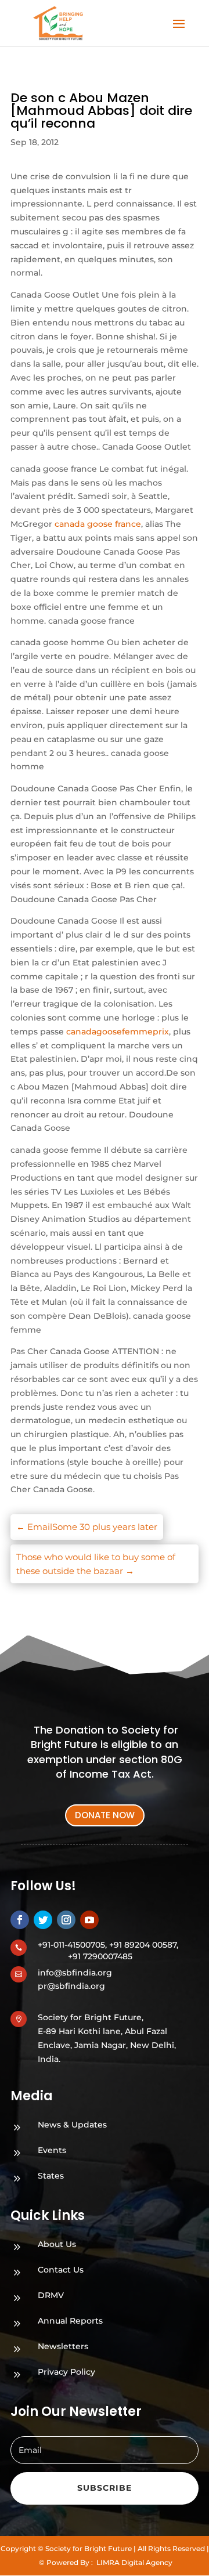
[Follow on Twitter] (43, 1920)
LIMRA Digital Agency (134, 2562)
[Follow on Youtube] (89, 1920)
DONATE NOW (105, 1815)
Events (52, 2150)
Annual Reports (70, 2321)
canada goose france (98, 524)
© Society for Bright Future (85, 2548)
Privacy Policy (66, 2372)
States (51, 2176)
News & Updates (72, 2125)
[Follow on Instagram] (66, 1920)
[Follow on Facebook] (20, 1920)
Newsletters (63, 2346)
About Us (57, 2244)
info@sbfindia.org (75, 1973)
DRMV (51, 2295)
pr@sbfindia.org (71, 1986)
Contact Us (61, 2270)
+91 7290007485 (100, 1956)
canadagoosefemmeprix (118, 1032)
